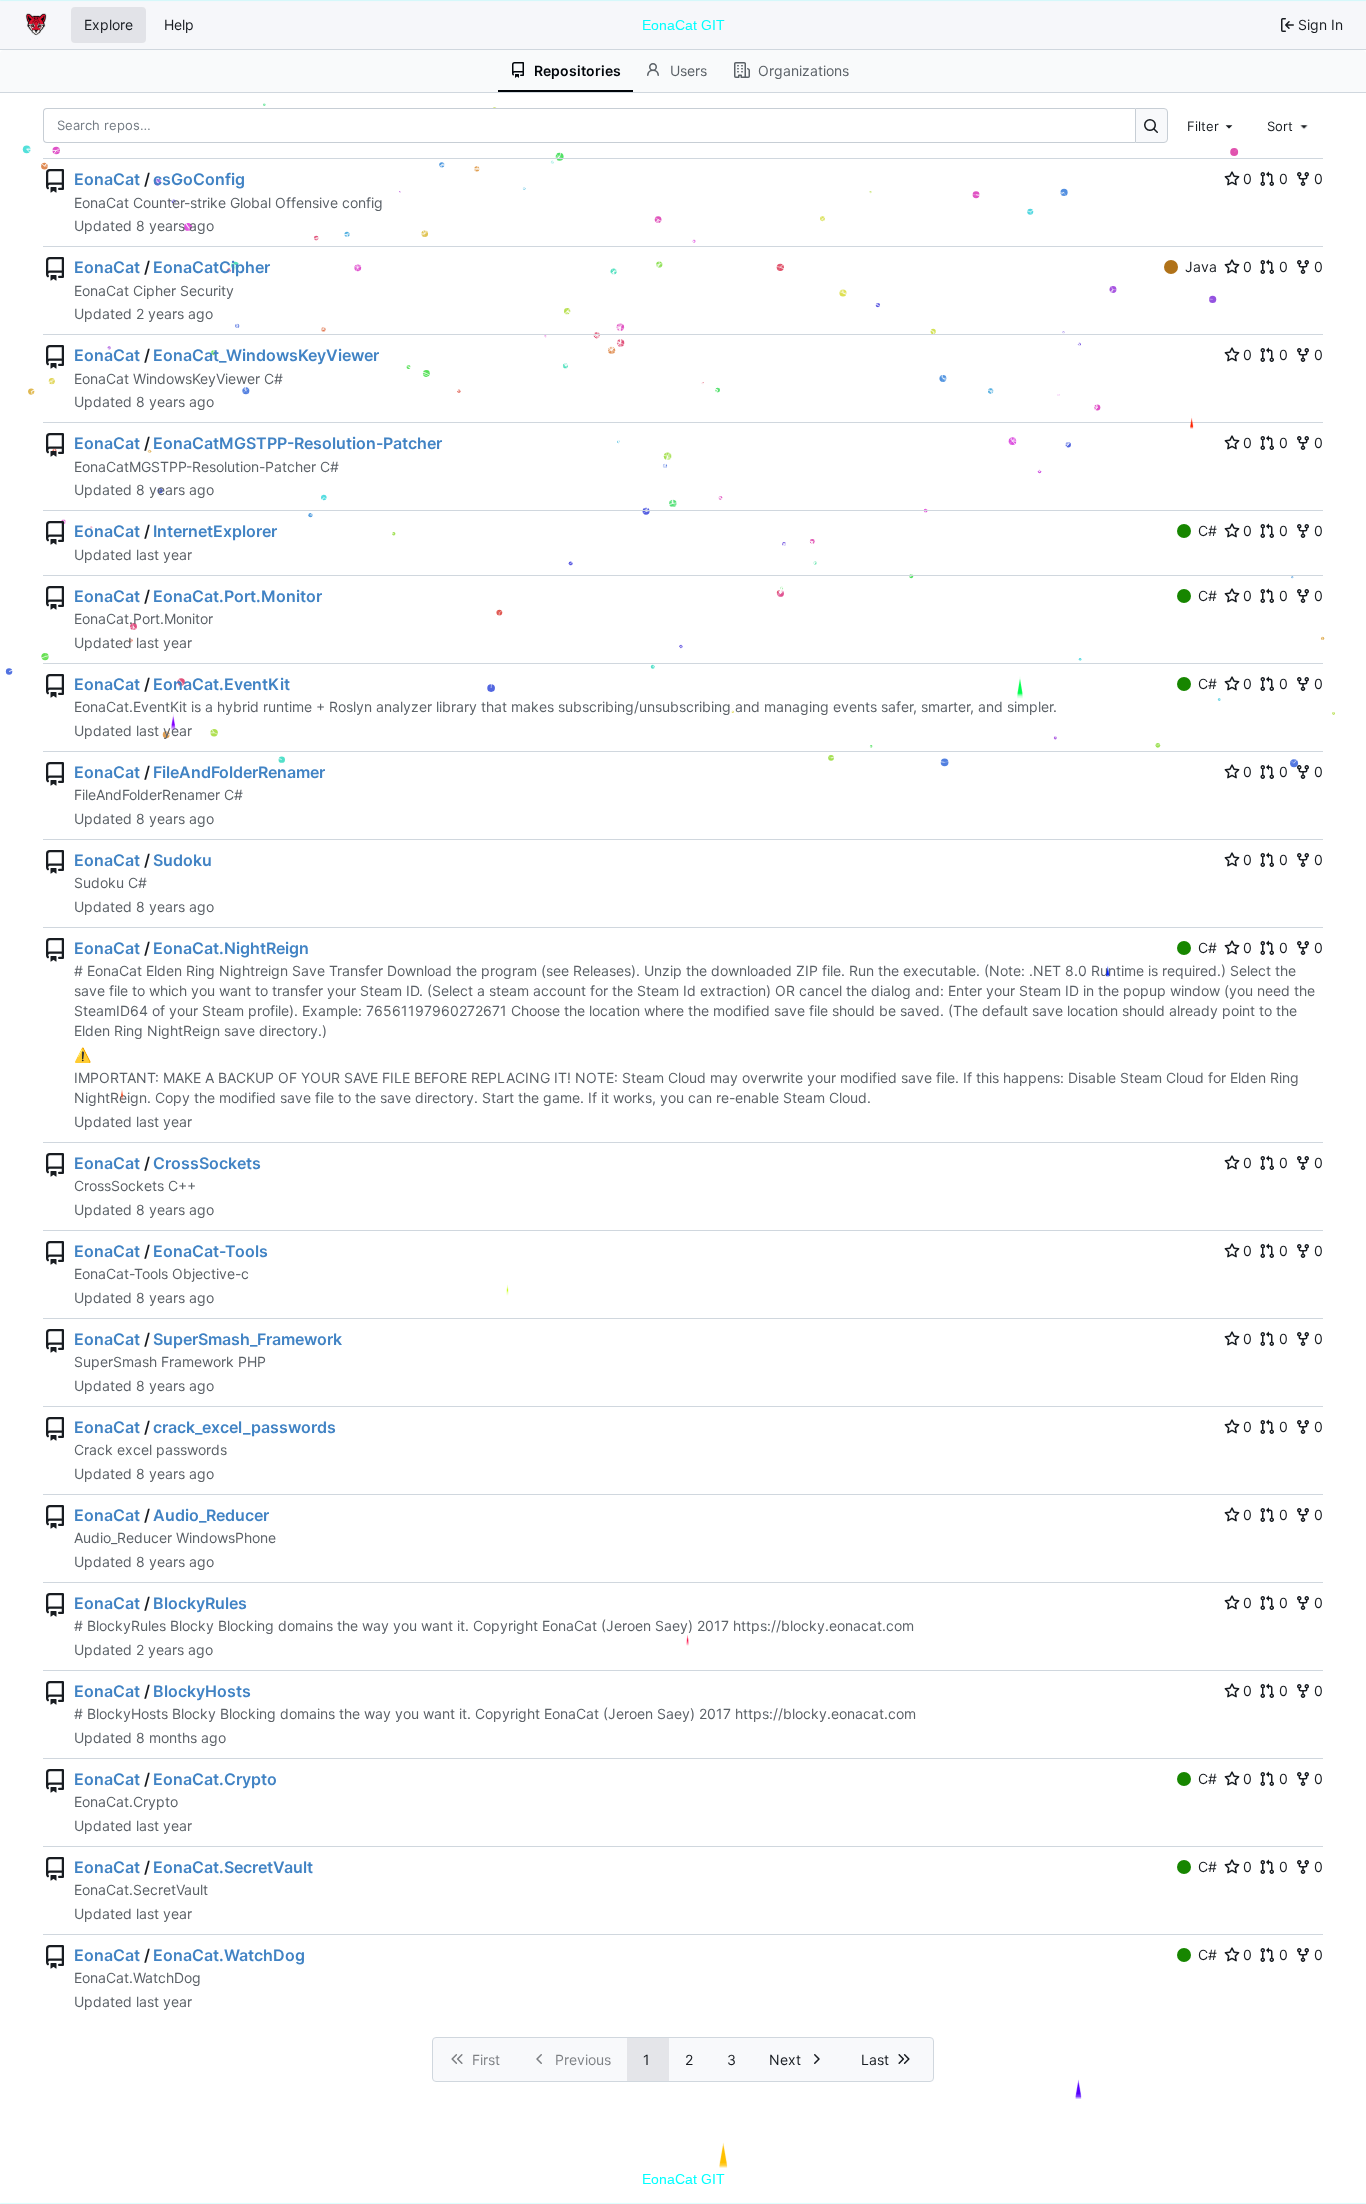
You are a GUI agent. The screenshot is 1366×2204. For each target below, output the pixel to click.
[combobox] (1212, 125)
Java (1201, 266)
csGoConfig (199, 179)
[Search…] (1151, 125)
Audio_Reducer (211, 1515)
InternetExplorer (215, 531)
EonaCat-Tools (210, 1251)
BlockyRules (200, 1603)
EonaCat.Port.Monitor (237, 596)
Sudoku (182, 860)
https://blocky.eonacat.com (823, 1625)
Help (179, 24)
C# (1207, 530)
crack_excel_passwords (244, 1427)
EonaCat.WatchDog (229, 1955)
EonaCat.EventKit (221, 684)
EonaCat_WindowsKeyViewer (266, 355)
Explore (108, 24)
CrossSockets (207, 1163)
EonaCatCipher (211, 267)
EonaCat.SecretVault (233, 1867)
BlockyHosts (202, 1691)
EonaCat (107, 179)
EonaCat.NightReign (231, 948)
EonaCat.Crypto (215, 1779)
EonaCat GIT (683, 25)
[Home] (38, 25)
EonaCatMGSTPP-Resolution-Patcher (297, 443)
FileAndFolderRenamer (239, 772)
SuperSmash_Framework (247, 1339)
